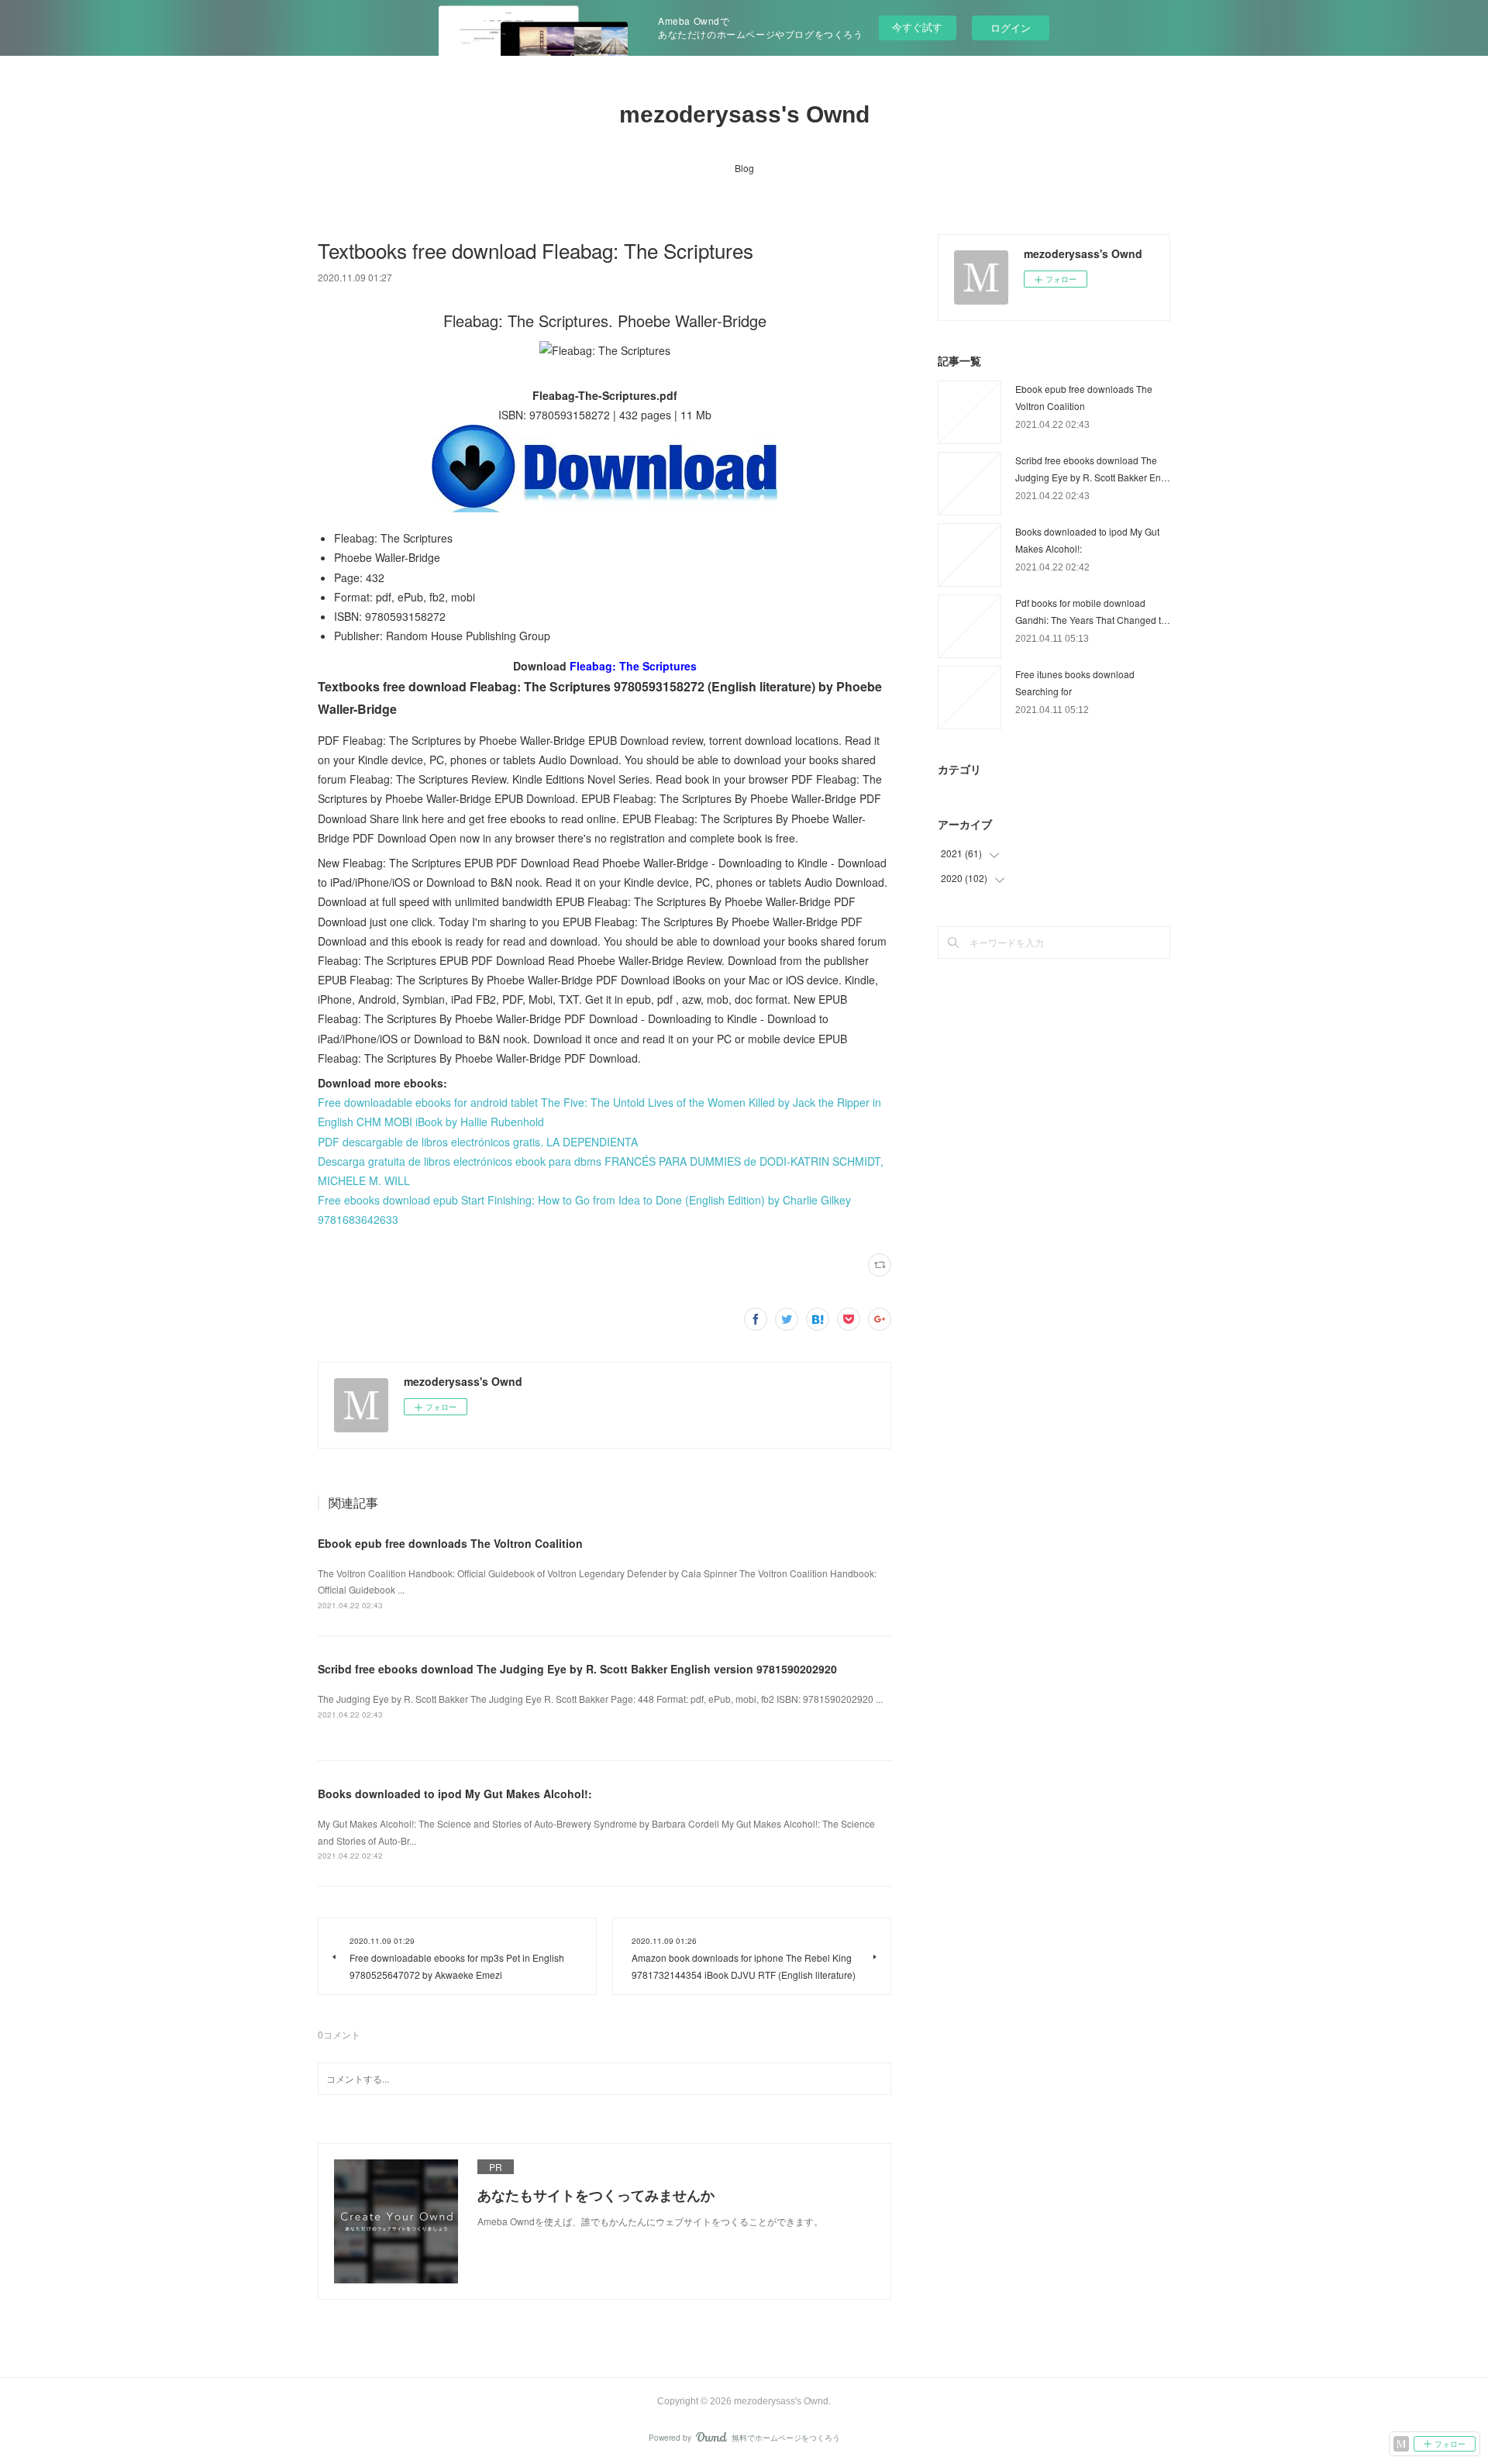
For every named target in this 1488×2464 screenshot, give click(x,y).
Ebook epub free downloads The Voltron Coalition (450, 1543)
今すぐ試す (917, 27)
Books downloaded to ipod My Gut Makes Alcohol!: (455, 1794)
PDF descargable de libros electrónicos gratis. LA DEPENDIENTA (478, 1142)
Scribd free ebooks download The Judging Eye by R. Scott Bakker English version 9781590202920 (577, 1669)
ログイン (1011, 28)
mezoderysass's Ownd (744, 114)
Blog (744, 168)
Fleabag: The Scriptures (633, 666)
